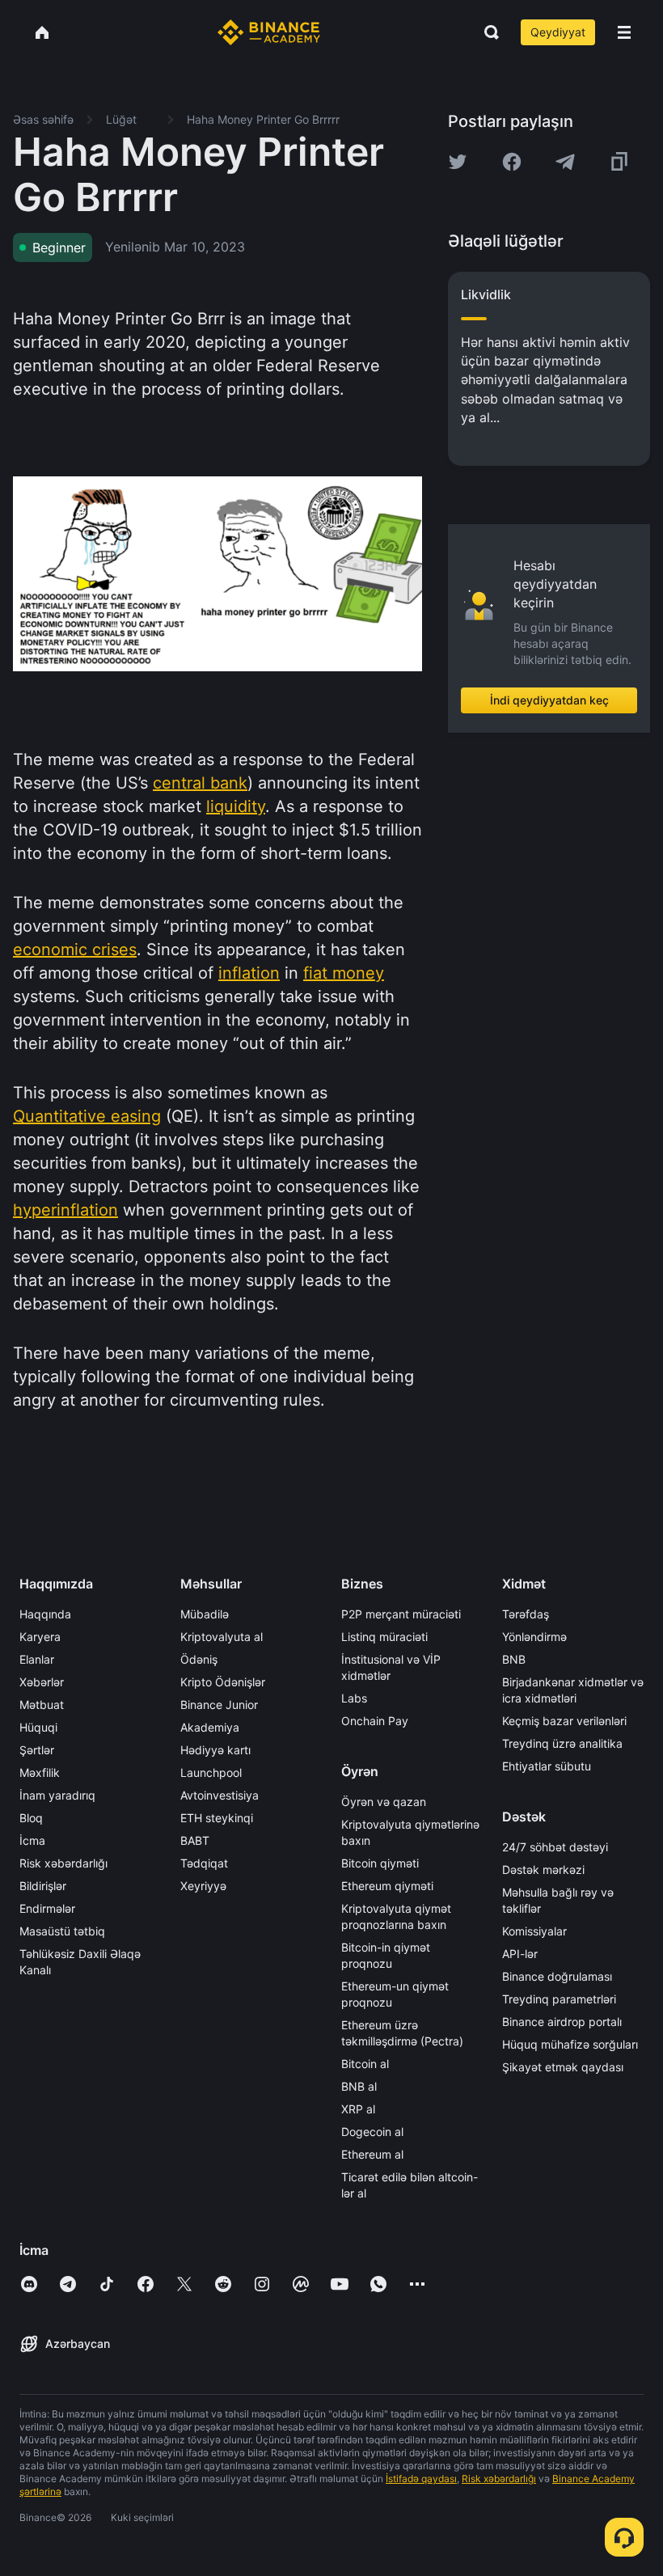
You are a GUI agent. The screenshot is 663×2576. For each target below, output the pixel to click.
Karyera (40, 1637)
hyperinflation (65, 1210)
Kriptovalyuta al (222, 1637)
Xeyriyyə (203, 1886)
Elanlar (37, 1659)
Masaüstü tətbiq (62, 1931)
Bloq (31, 1818)
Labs (354, 1698)
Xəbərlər (42, 1682)
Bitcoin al (365, 2064)
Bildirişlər (43, 1886)
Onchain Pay (375, 1721)
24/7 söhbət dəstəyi (555, 1847)
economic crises (75, 950)
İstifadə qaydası (421, 2479)
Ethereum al (372, 2154)
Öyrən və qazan (384, 1802)
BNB (514, 1659)
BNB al (359, 2086)
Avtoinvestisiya (220, 1795)
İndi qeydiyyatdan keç (549, 700)
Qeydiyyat (558, 32)
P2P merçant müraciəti (401, 1614)
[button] (624, 32)
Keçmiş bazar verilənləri (564, 1721)
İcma (32, 1840)
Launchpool (211, 1772)
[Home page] (269, 32)
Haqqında (45, 1614)
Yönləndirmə (534, 1637)
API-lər (520, 1954)
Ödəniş (199, 1659)
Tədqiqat (204, 1863)
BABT (195, 1840)
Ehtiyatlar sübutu (547, 1766)
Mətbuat (42, 1705)
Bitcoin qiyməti (380, 1863)
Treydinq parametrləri (559, 1999)
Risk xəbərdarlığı (63, 1863)
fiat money (344, 973)
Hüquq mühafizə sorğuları (570, 2044)
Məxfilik (40, 1772)
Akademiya (210, 1727)
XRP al (358, 2109)
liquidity (236, 806)
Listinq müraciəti (384, 1637)
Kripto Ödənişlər (223, 1682)
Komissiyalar (534, 1931)
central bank (200, 783)
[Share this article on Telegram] (565, 162)
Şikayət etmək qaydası (563, 2067)
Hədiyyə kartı (215, 1750)
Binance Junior (219, 1705)
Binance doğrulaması (557, 1976)
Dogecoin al (372, 2132)
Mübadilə (205, 1614)
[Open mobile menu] (624, 32)
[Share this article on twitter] (458, 162)
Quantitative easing (87, 1116)
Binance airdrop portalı (562, 2022)
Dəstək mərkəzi (543, 1870)
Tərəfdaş (526, 1614)
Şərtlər (37, 1750)
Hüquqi (38, 1727)
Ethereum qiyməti (387, 1886)
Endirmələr (47, 1908)
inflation (249, 973)
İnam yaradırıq (57, 1795)
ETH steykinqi (217, 1818)
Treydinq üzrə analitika (562, 1743)
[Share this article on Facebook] (512, 162)
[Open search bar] (487, 32)
